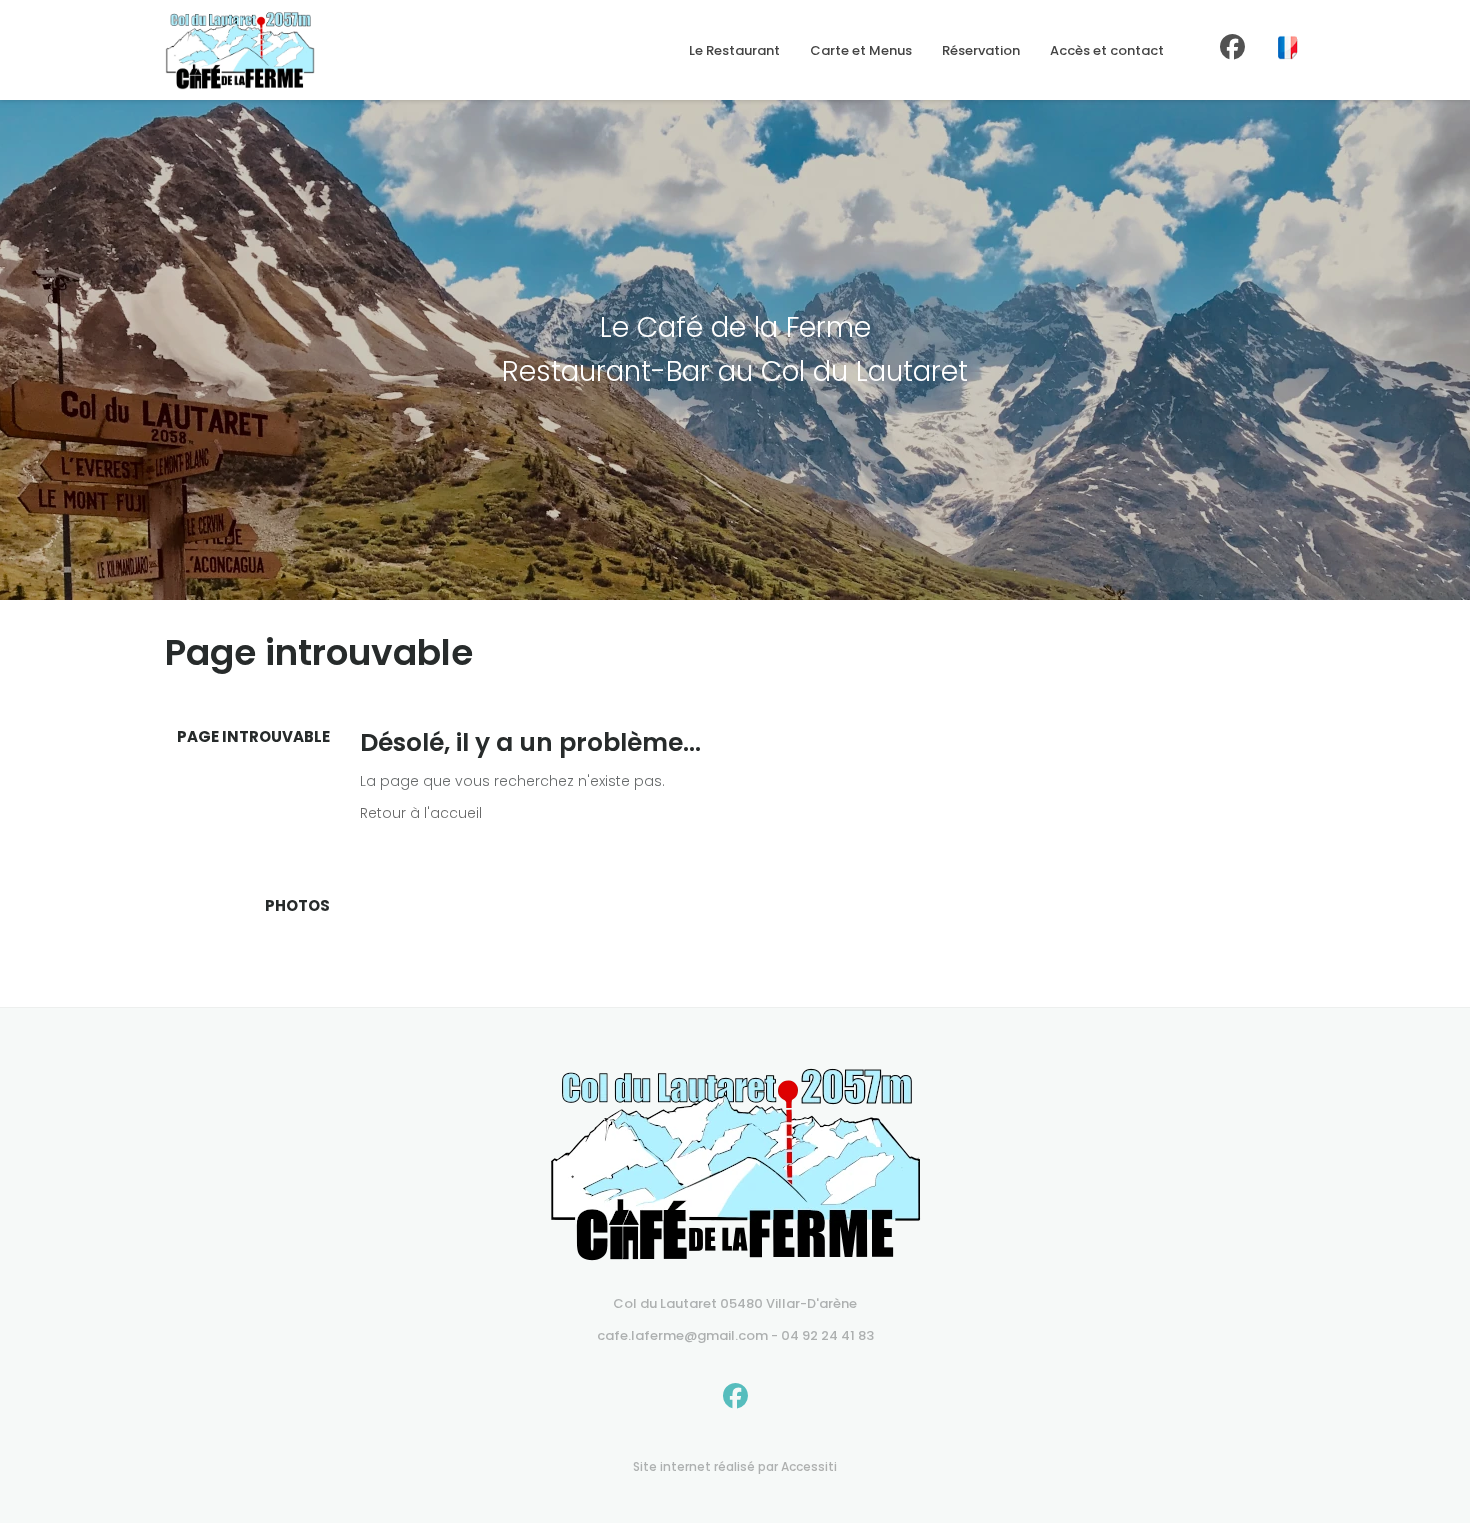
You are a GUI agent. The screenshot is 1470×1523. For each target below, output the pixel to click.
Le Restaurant (734, 50)
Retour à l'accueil (421, 813)
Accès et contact (1107, 50)
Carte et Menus (861, 50)
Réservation (981, 50)
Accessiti (809, 1466)
